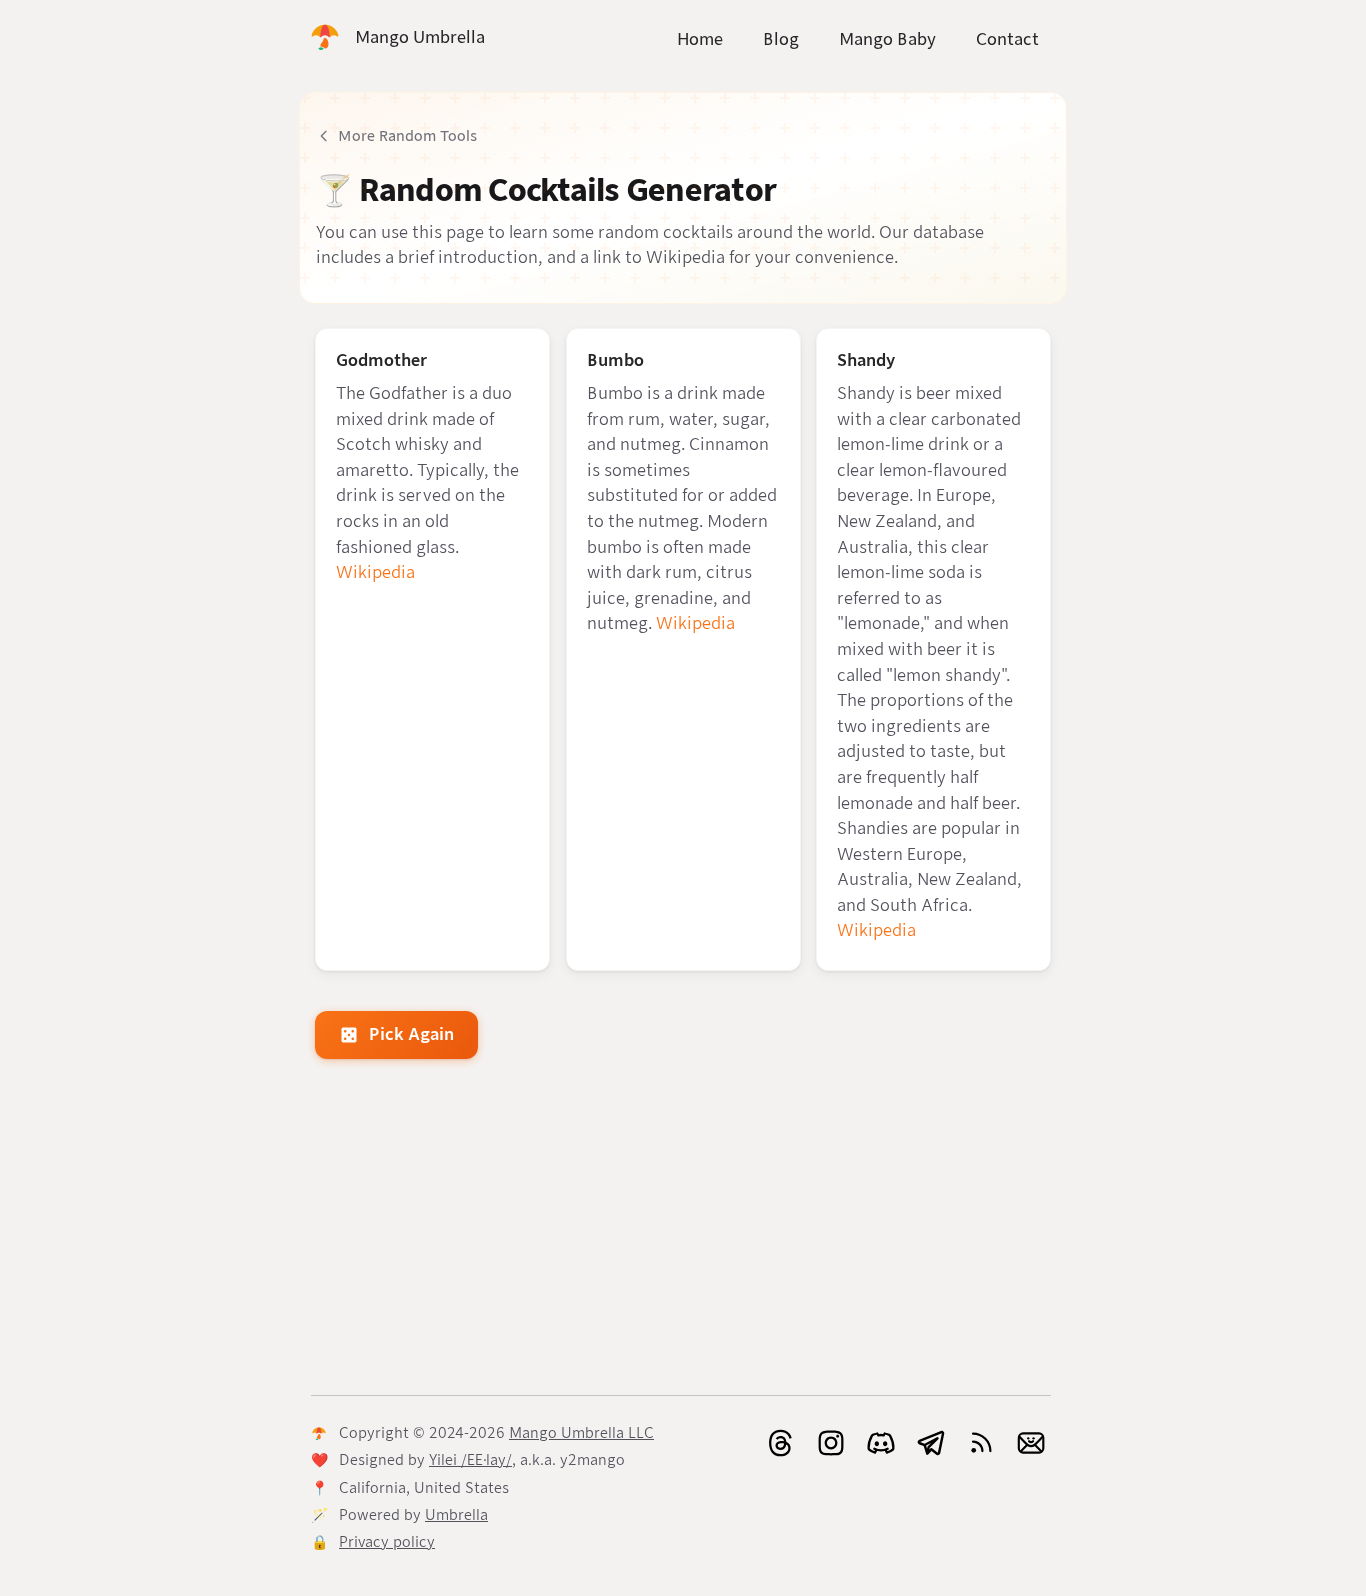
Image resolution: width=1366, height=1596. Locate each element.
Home (700, 39)
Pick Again (411, 1034)
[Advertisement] (683, 1231)
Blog (781, 39)
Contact (1007, 39)
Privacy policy (387, 1542)
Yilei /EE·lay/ (470, 1460)
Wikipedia (375, 572)
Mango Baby (887, 39)
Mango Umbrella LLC (581, 1433)
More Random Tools (407, 136)
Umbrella (456, 1515)
